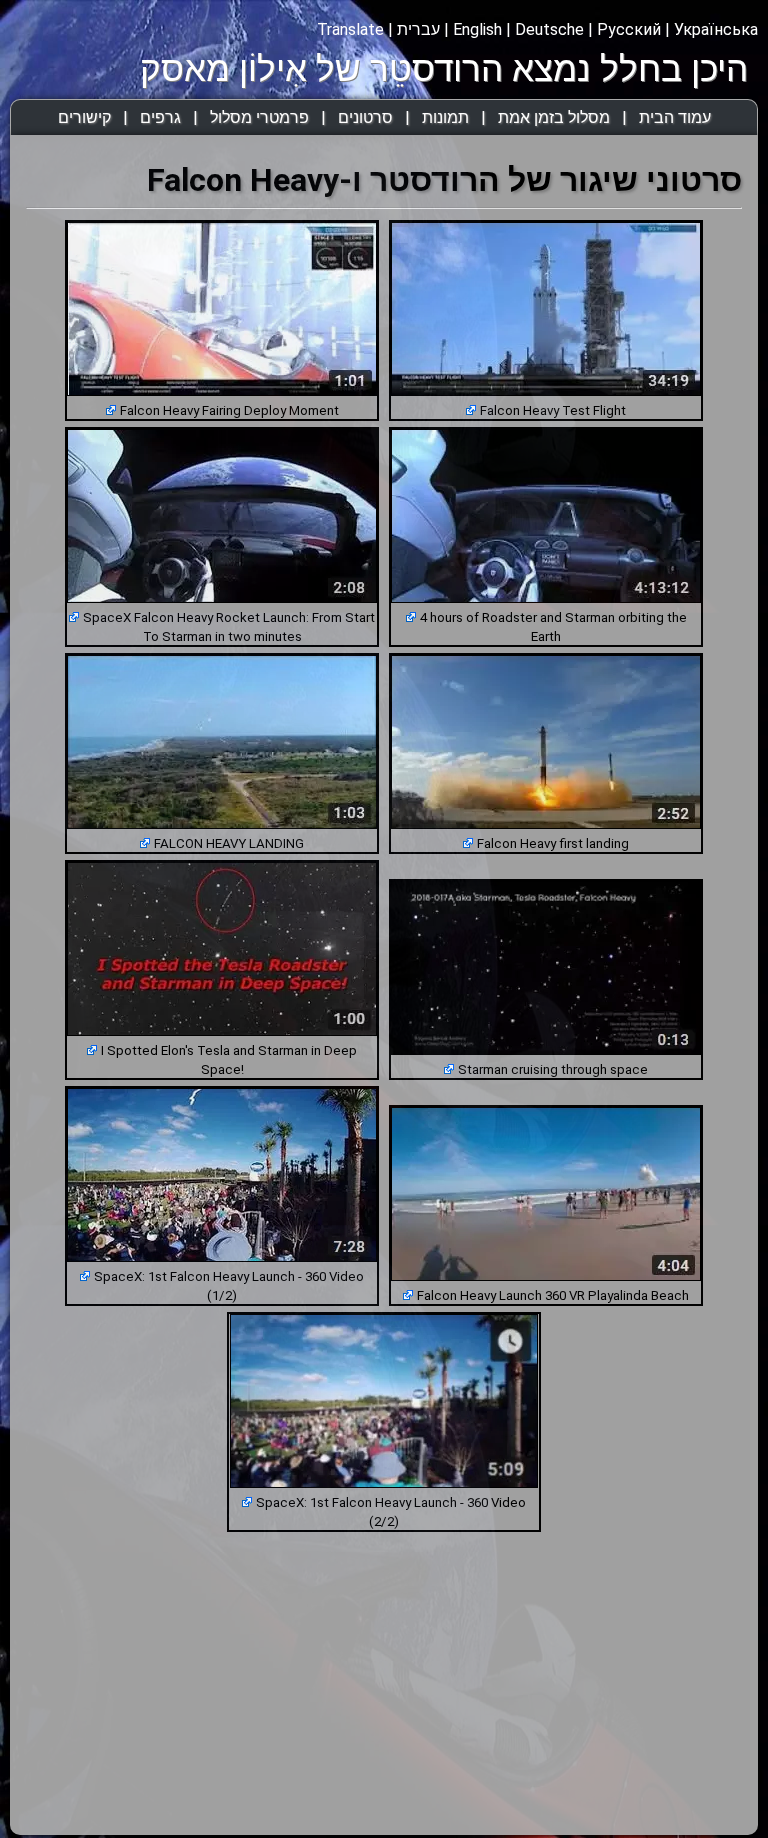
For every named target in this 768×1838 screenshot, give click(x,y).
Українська (716, 29)
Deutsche (549, 29)
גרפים (160, 117)
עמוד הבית (675, 117)
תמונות (445, 117)
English (477, 29)
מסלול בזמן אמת (554, 117)
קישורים (84, 117)
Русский (629, 29)
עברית (418, 29)
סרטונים (365, 117)
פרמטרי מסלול (259, 117)
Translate (350, 29)
